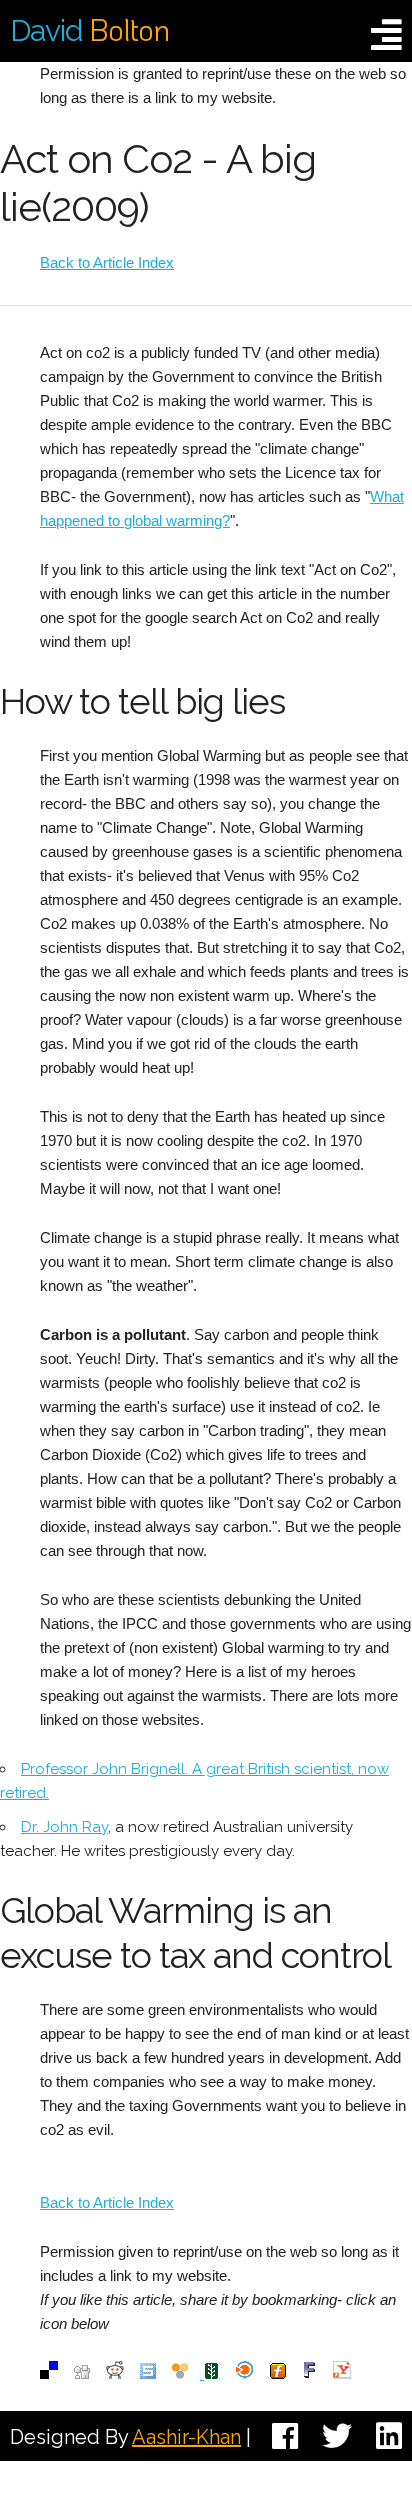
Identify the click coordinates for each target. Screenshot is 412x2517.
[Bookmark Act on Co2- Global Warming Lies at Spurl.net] (148, 2373)
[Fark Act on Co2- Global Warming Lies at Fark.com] (309, 2373)
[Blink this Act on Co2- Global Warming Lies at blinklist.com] (245, 2373)
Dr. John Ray (64, 1827)
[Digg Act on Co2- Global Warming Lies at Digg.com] (82, 2373)
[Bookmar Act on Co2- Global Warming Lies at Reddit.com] (115, 2373)
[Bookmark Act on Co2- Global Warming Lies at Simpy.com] (180, 2373)
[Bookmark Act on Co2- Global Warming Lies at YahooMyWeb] (342, 2373)
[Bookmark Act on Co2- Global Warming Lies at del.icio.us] (49, 2373)
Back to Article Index (107, 262)
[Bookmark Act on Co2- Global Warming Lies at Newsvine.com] (210, 2373)
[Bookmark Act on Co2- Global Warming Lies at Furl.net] (278, 2373)
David (89, 30)
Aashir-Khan (186, 2437)
